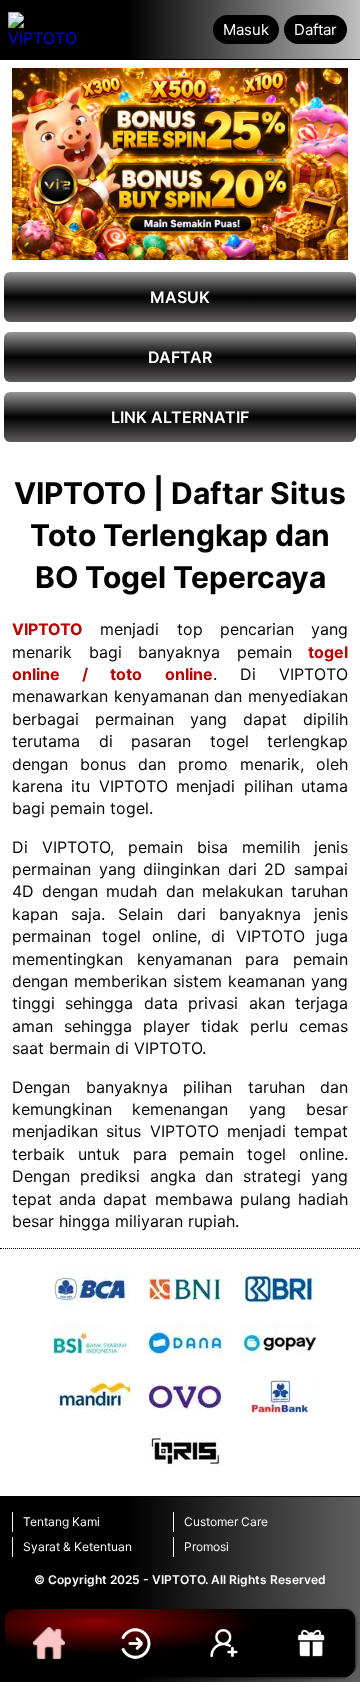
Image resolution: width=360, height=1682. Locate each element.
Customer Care (226, 1521)
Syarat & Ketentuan (77, 1546)
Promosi (206, 1546)
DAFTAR (180, 357)
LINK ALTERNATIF (180, 417)
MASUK (180, 297)
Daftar (315, 29)
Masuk (246, 29)
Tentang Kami (61, 1521)
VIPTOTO (47, 629)
